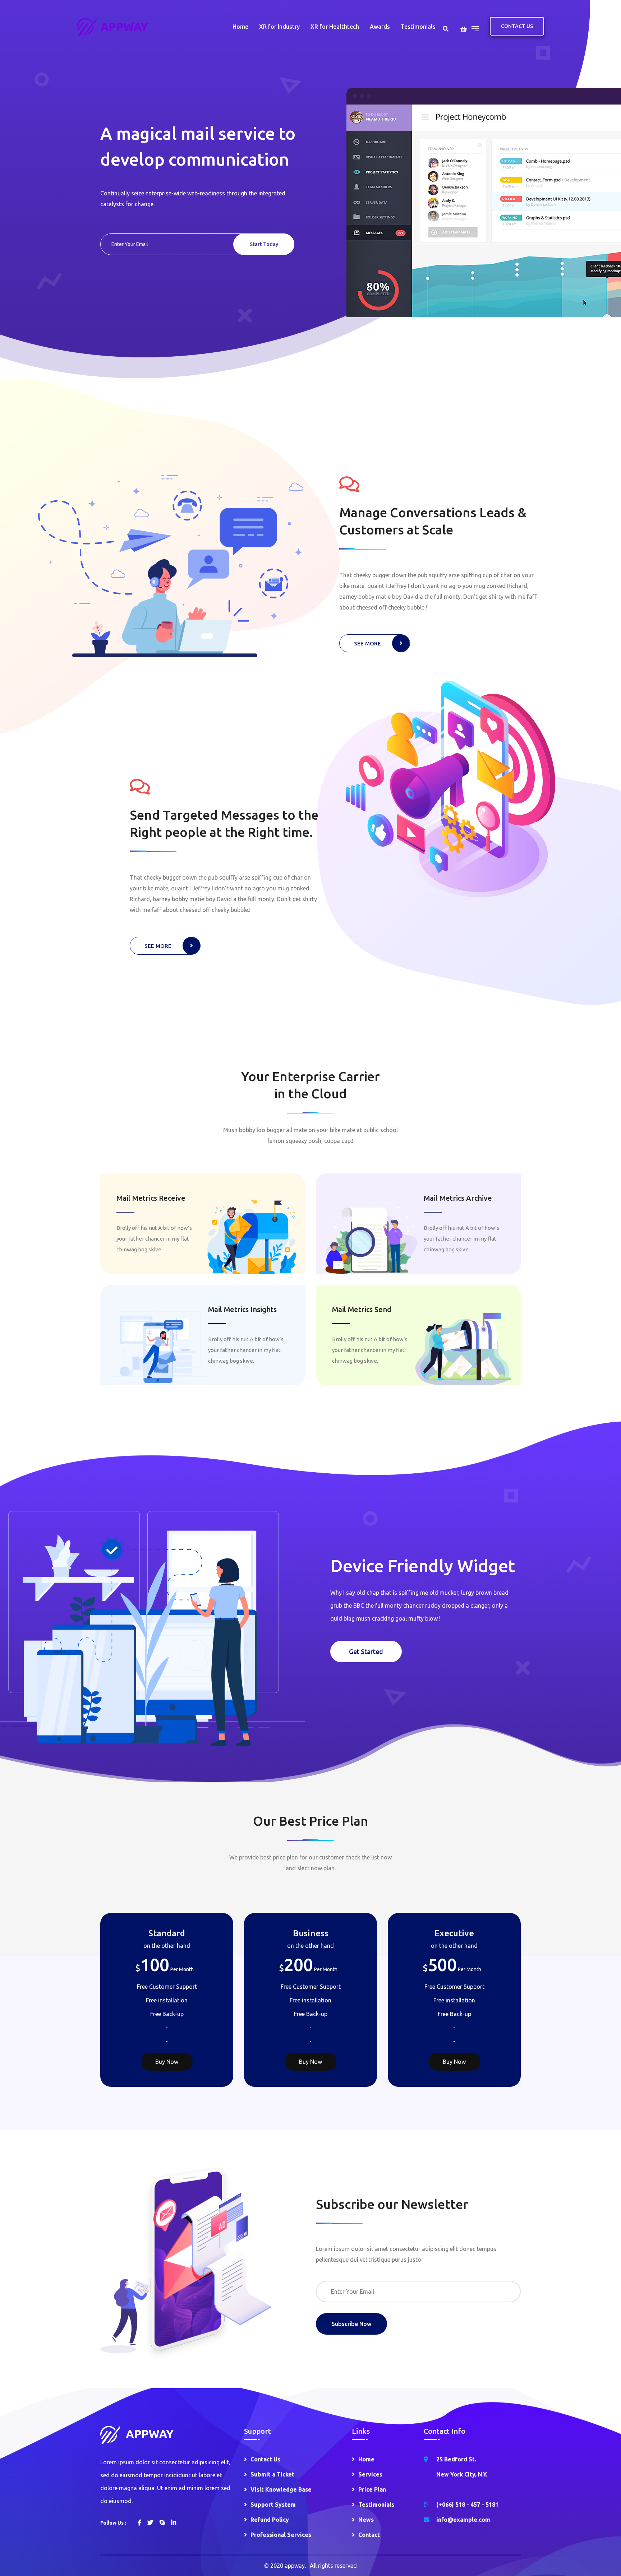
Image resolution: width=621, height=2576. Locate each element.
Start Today (264, 244)
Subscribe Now (351, 2324)
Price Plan (372, 2489)
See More (367, 643)
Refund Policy (270, 2520)
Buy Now (167, 2062)
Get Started (366, 1651)
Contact (369, 2535)
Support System (273, 2505)
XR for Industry (279, 27)
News (366, 2520)
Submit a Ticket (272, 2474)
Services (370, 2474)
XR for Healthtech (335, 27)
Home (240, 27)
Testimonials (418, 27)
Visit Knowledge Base (281, 2489)
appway (295, 2566)
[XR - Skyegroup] (112, 26)
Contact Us (517, 26)
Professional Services (281, 2535)
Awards (380, 27)
